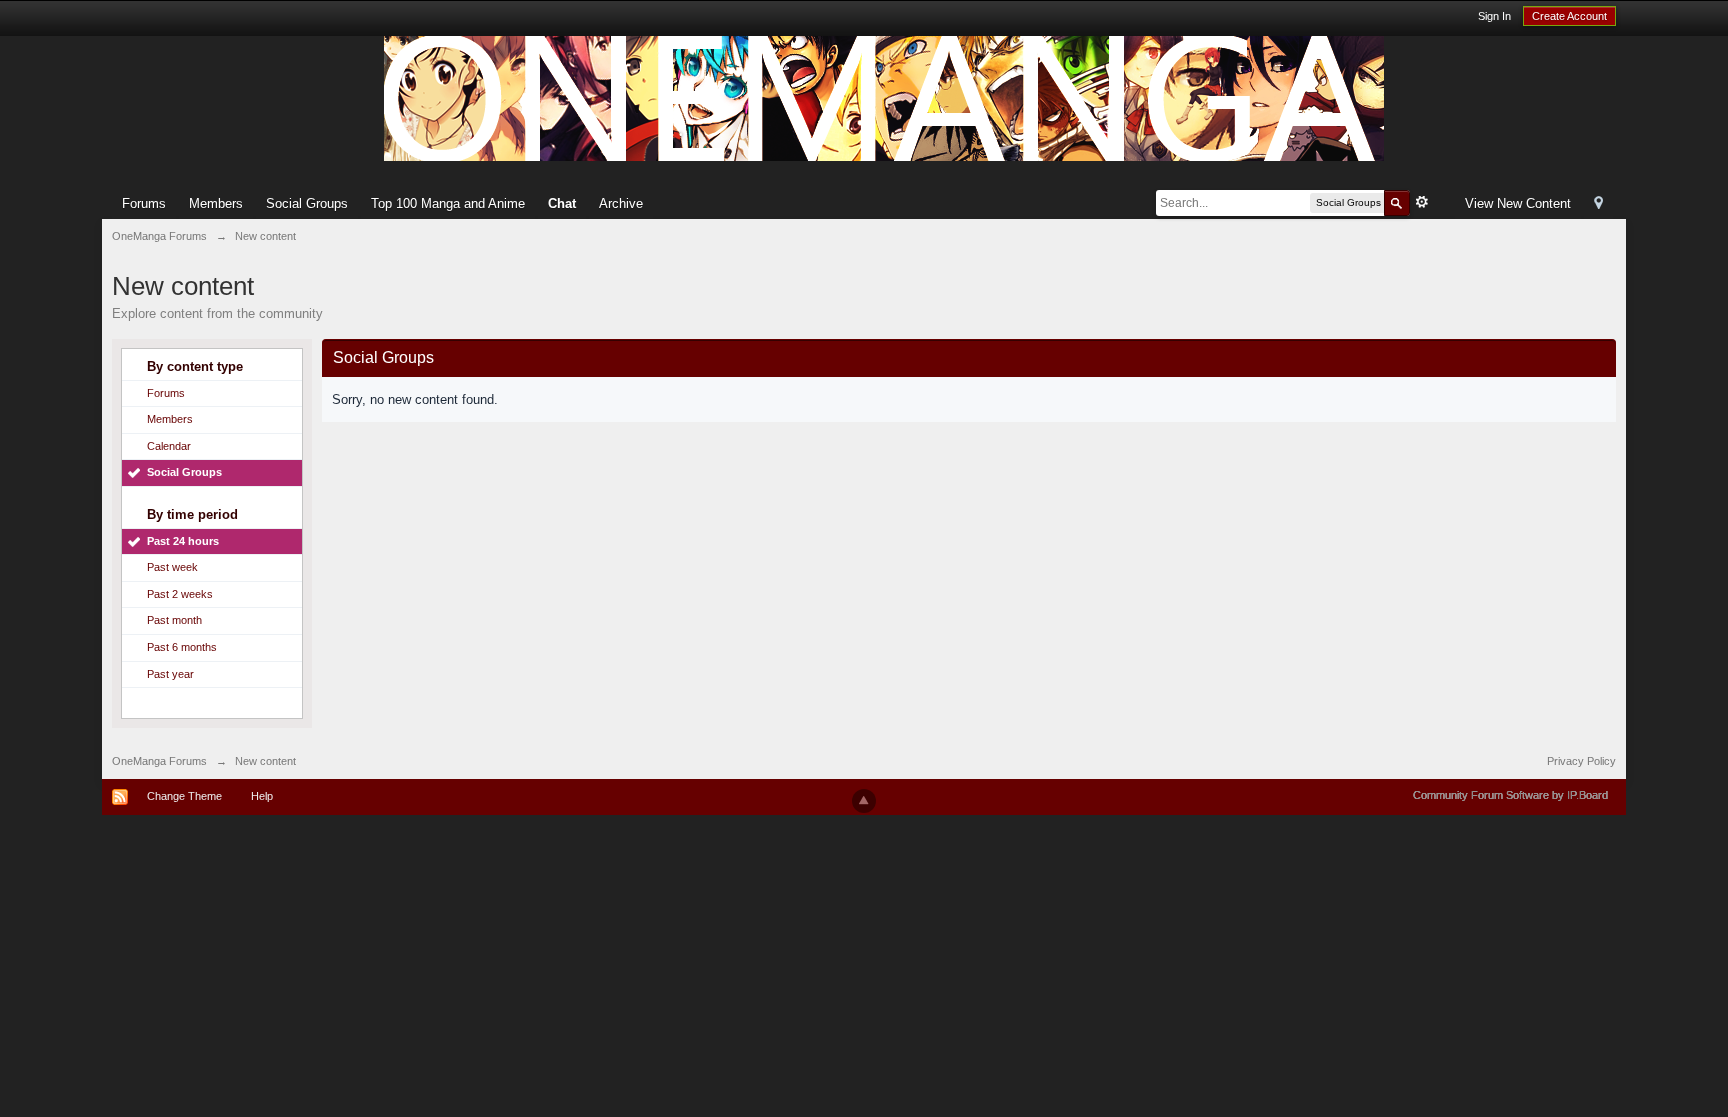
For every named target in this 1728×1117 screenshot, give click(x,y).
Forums (144, 203)
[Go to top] (864, 801)
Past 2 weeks (180, 594)
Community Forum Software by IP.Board (1510, 795)
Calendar (169, 446)
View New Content (1518, 203)
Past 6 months (182, 647)
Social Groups (307, 203)
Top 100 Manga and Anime (448, 203)
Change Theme (184, 796)
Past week (172, 567)
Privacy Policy (1581, 761)
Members (216, 203)
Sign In (1494, 16)
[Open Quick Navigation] (1598, 204)
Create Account (1569, 16)
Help (262, 796)
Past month (174, 620)
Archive (621, 203)
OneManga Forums (159, 761)
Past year (170, 674)
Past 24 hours (183, 541)
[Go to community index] (884, 97)
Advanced (1422, 202)
